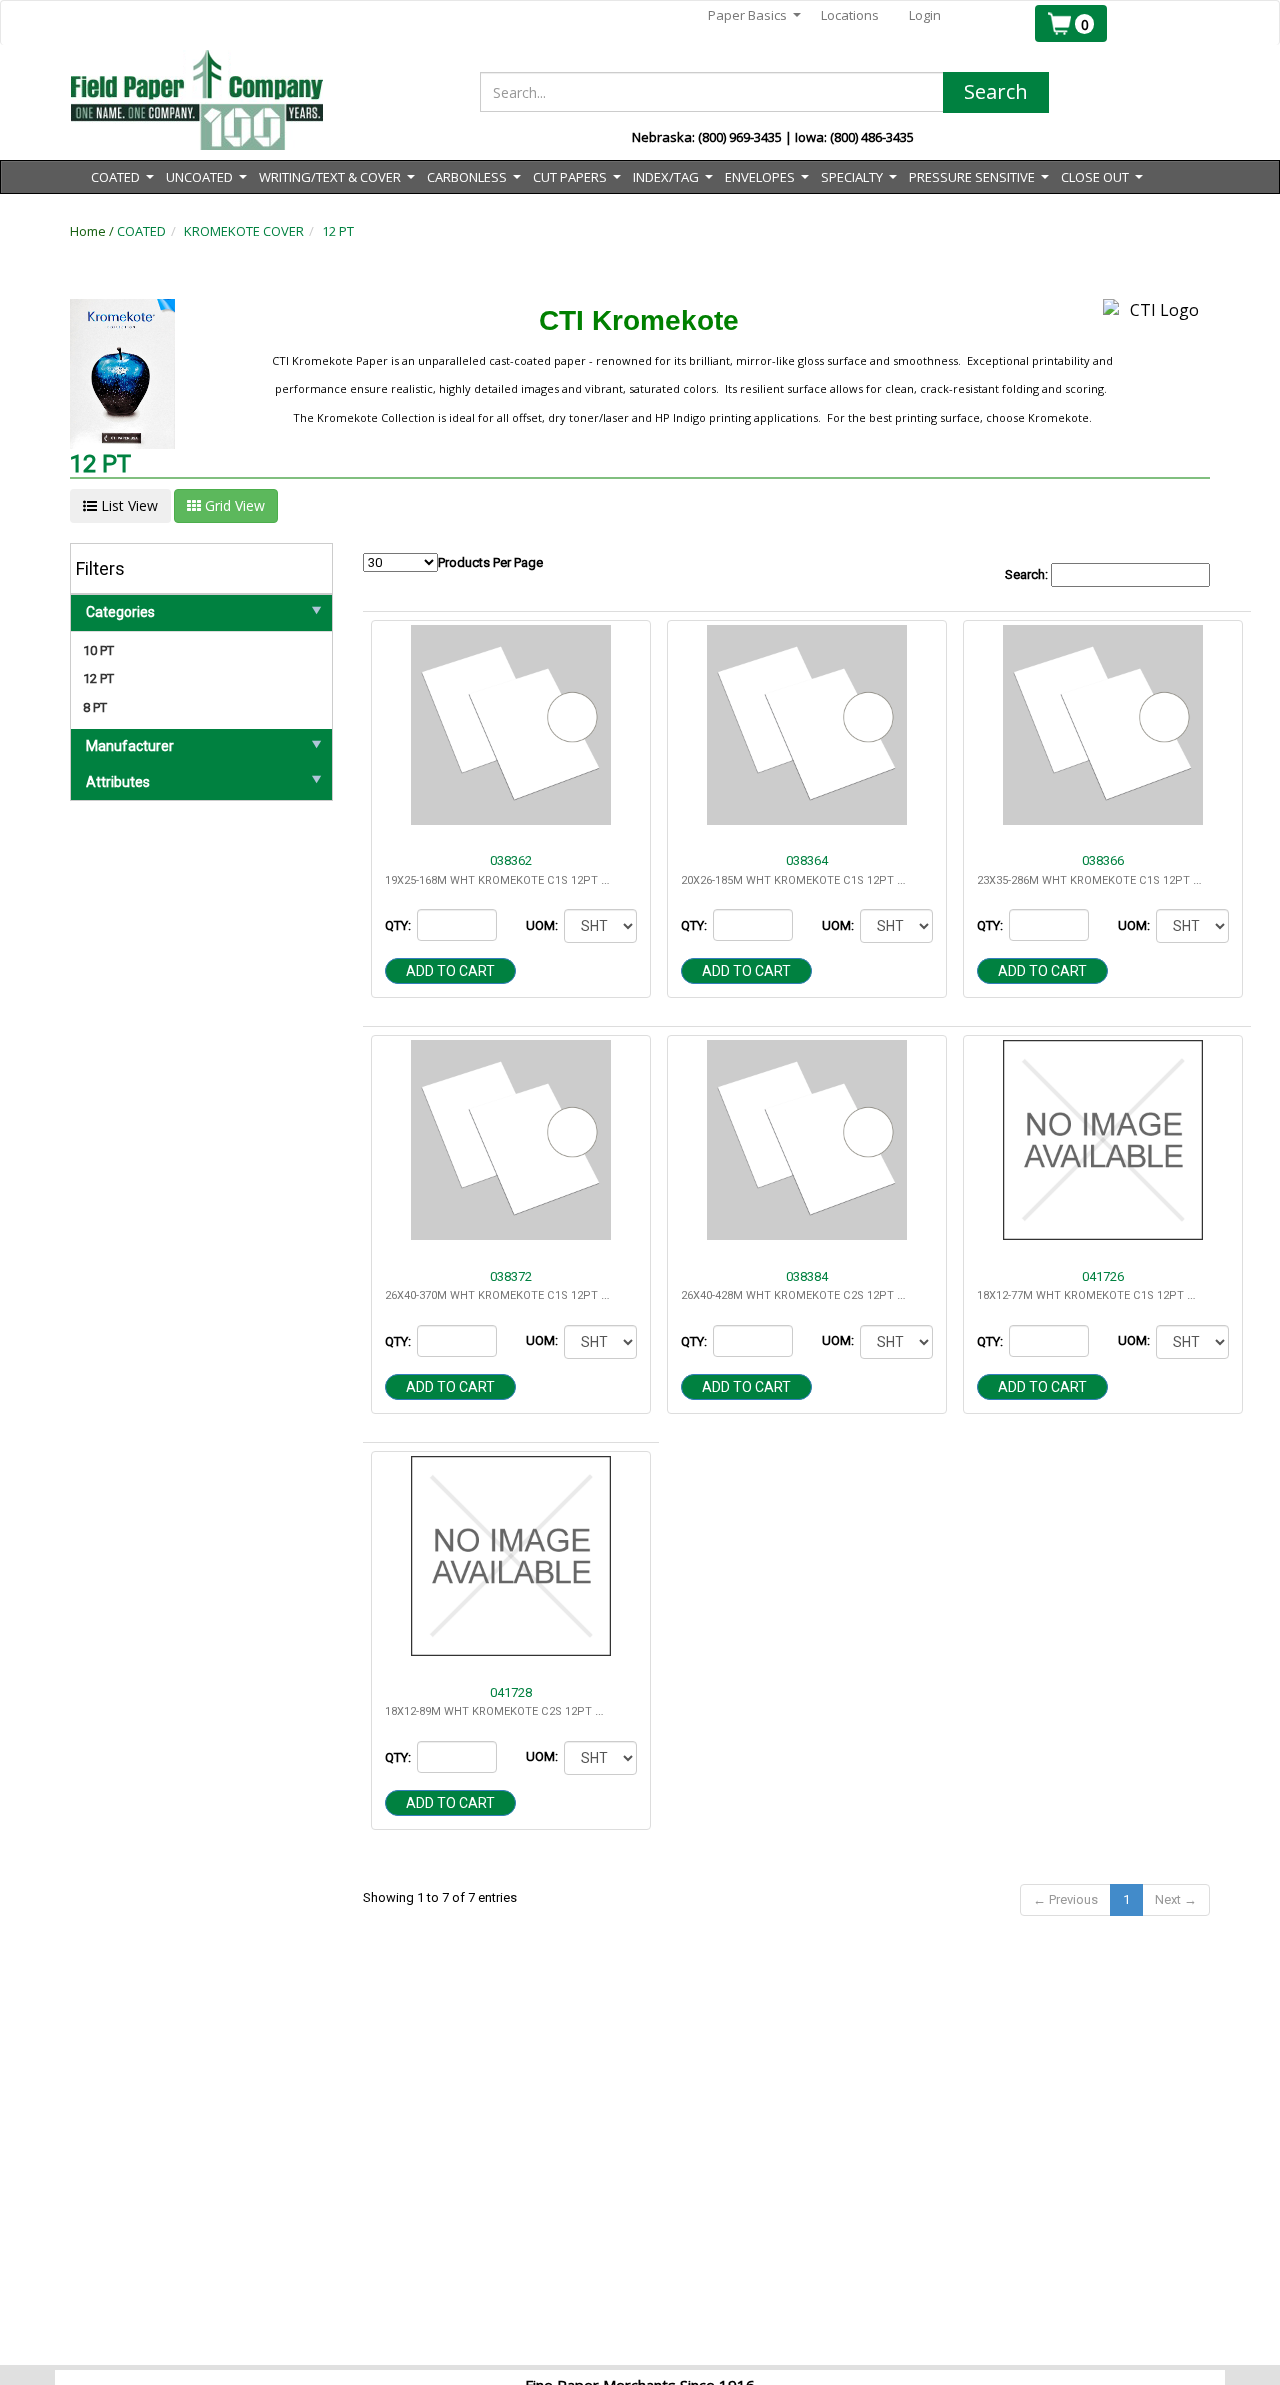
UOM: (543, 925)
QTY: (399, 925)
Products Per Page (490, 562)
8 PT (95, 707)
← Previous (1065, 1899)
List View (127, 505)
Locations (850, 15)
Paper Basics (754, 15)
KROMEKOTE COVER (244, 231)
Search (996, 91)
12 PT (338, 231)
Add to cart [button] (450, 971)
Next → (1176, 1899)
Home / (93, 231)
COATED (141, 231)
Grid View (233, 505)
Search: (1028, 574)
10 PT (98, 650)
